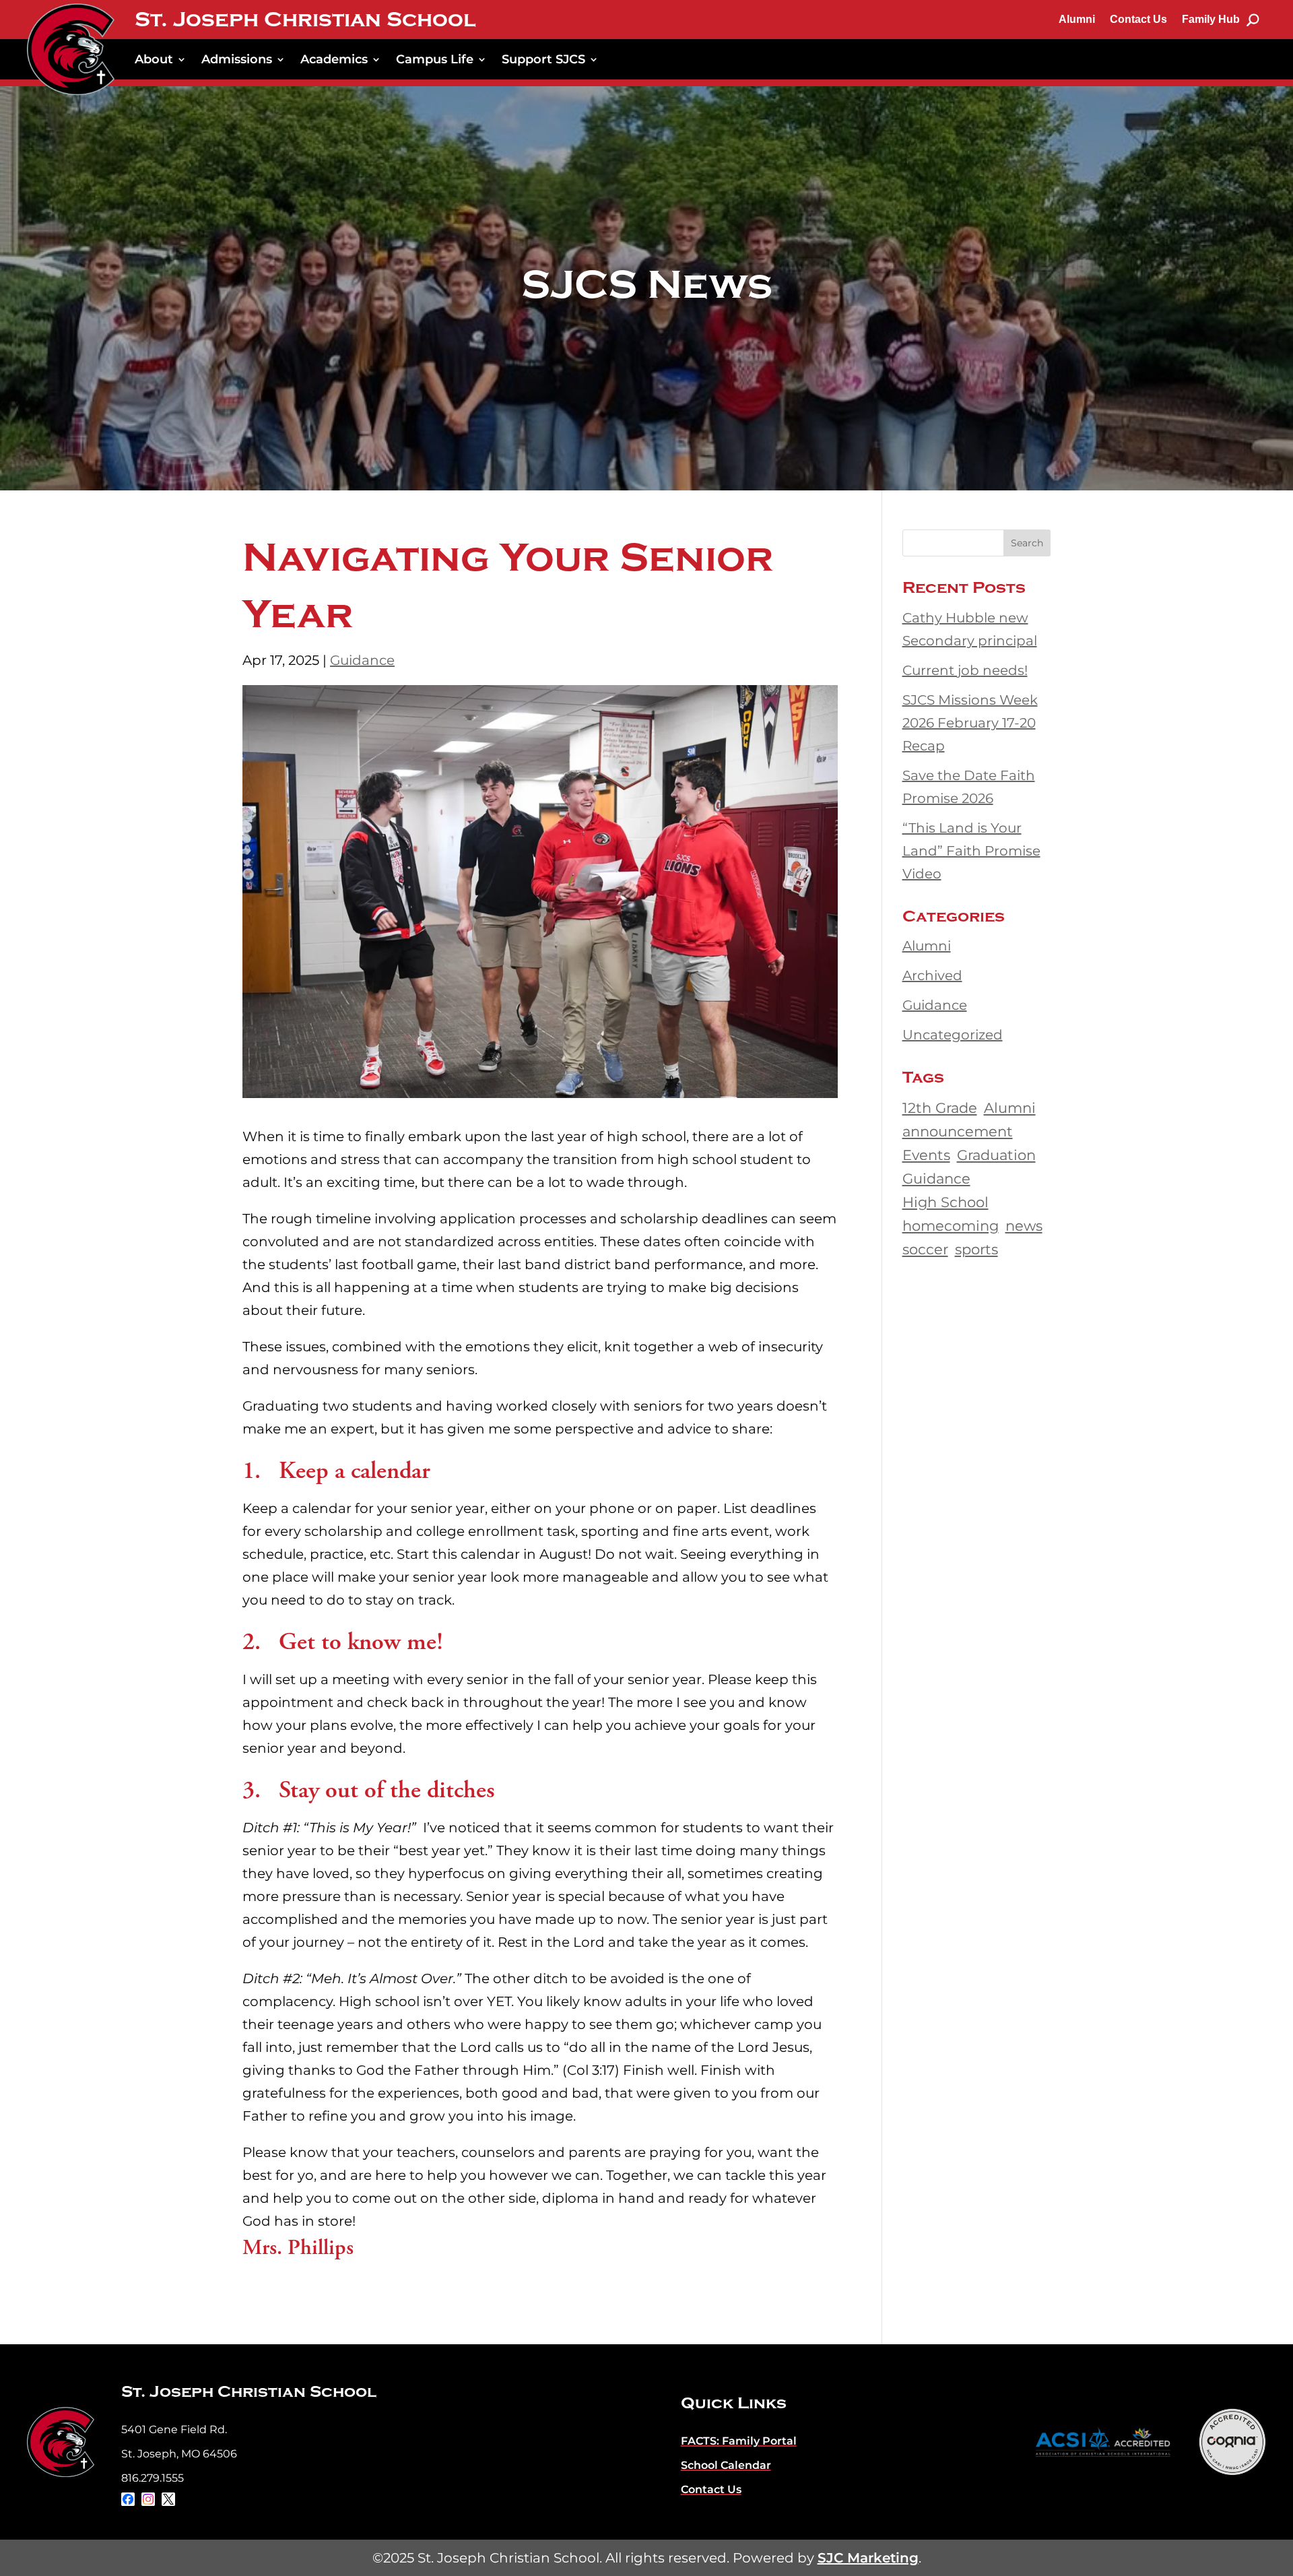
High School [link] (946, 1202)
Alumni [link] (1077, 19)
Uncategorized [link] (953, 1035)
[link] (71, 49)
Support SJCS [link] (543, 59)
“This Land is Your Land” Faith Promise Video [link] (971, 851)
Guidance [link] (362, 660)
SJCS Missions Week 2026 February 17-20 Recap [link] (970, 723)
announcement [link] (958, 1131)
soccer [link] (925, 1249)
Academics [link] (334, 59)
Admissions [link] (237, 59)
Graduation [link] (996, 1155)
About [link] (154, 59)
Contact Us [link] (1138, 19)
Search (1027, 543)
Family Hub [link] (1211, 19)
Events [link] (926, 1155)
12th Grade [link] (940, 1107)
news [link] (1024, 1225)
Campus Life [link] (435, 59)
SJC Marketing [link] (868, 2558)
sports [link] (976, 1249)
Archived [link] (932, 975)
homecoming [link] (951, 1225)
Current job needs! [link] (965, 670)
